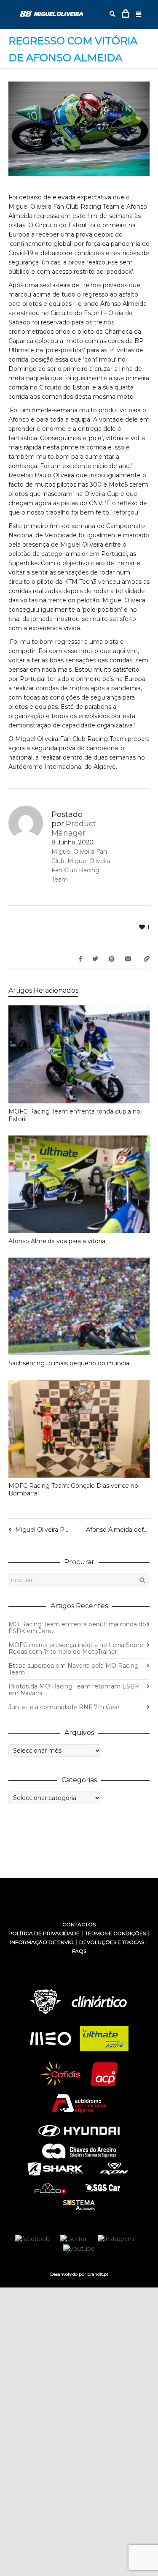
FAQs (79, 1951)
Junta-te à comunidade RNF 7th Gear (64, 1707)
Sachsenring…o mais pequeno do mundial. (70, 1363)
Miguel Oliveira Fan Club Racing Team (81, 870)
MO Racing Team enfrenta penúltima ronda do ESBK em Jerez (77, 1628)
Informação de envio (42, 1942)
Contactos (79, 1924)
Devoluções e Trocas (112, 1942)
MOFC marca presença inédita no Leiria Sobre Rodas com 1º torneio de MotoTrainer (76, 1648)
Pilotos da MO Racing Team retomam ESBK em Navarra (74, 1690)
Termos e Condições (115, 1933)
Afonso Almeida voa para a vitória (57, 1241)
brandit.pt (98, 2274)
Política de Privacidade (44, 1933)
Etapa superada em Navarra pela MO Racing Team (74, 1669)
